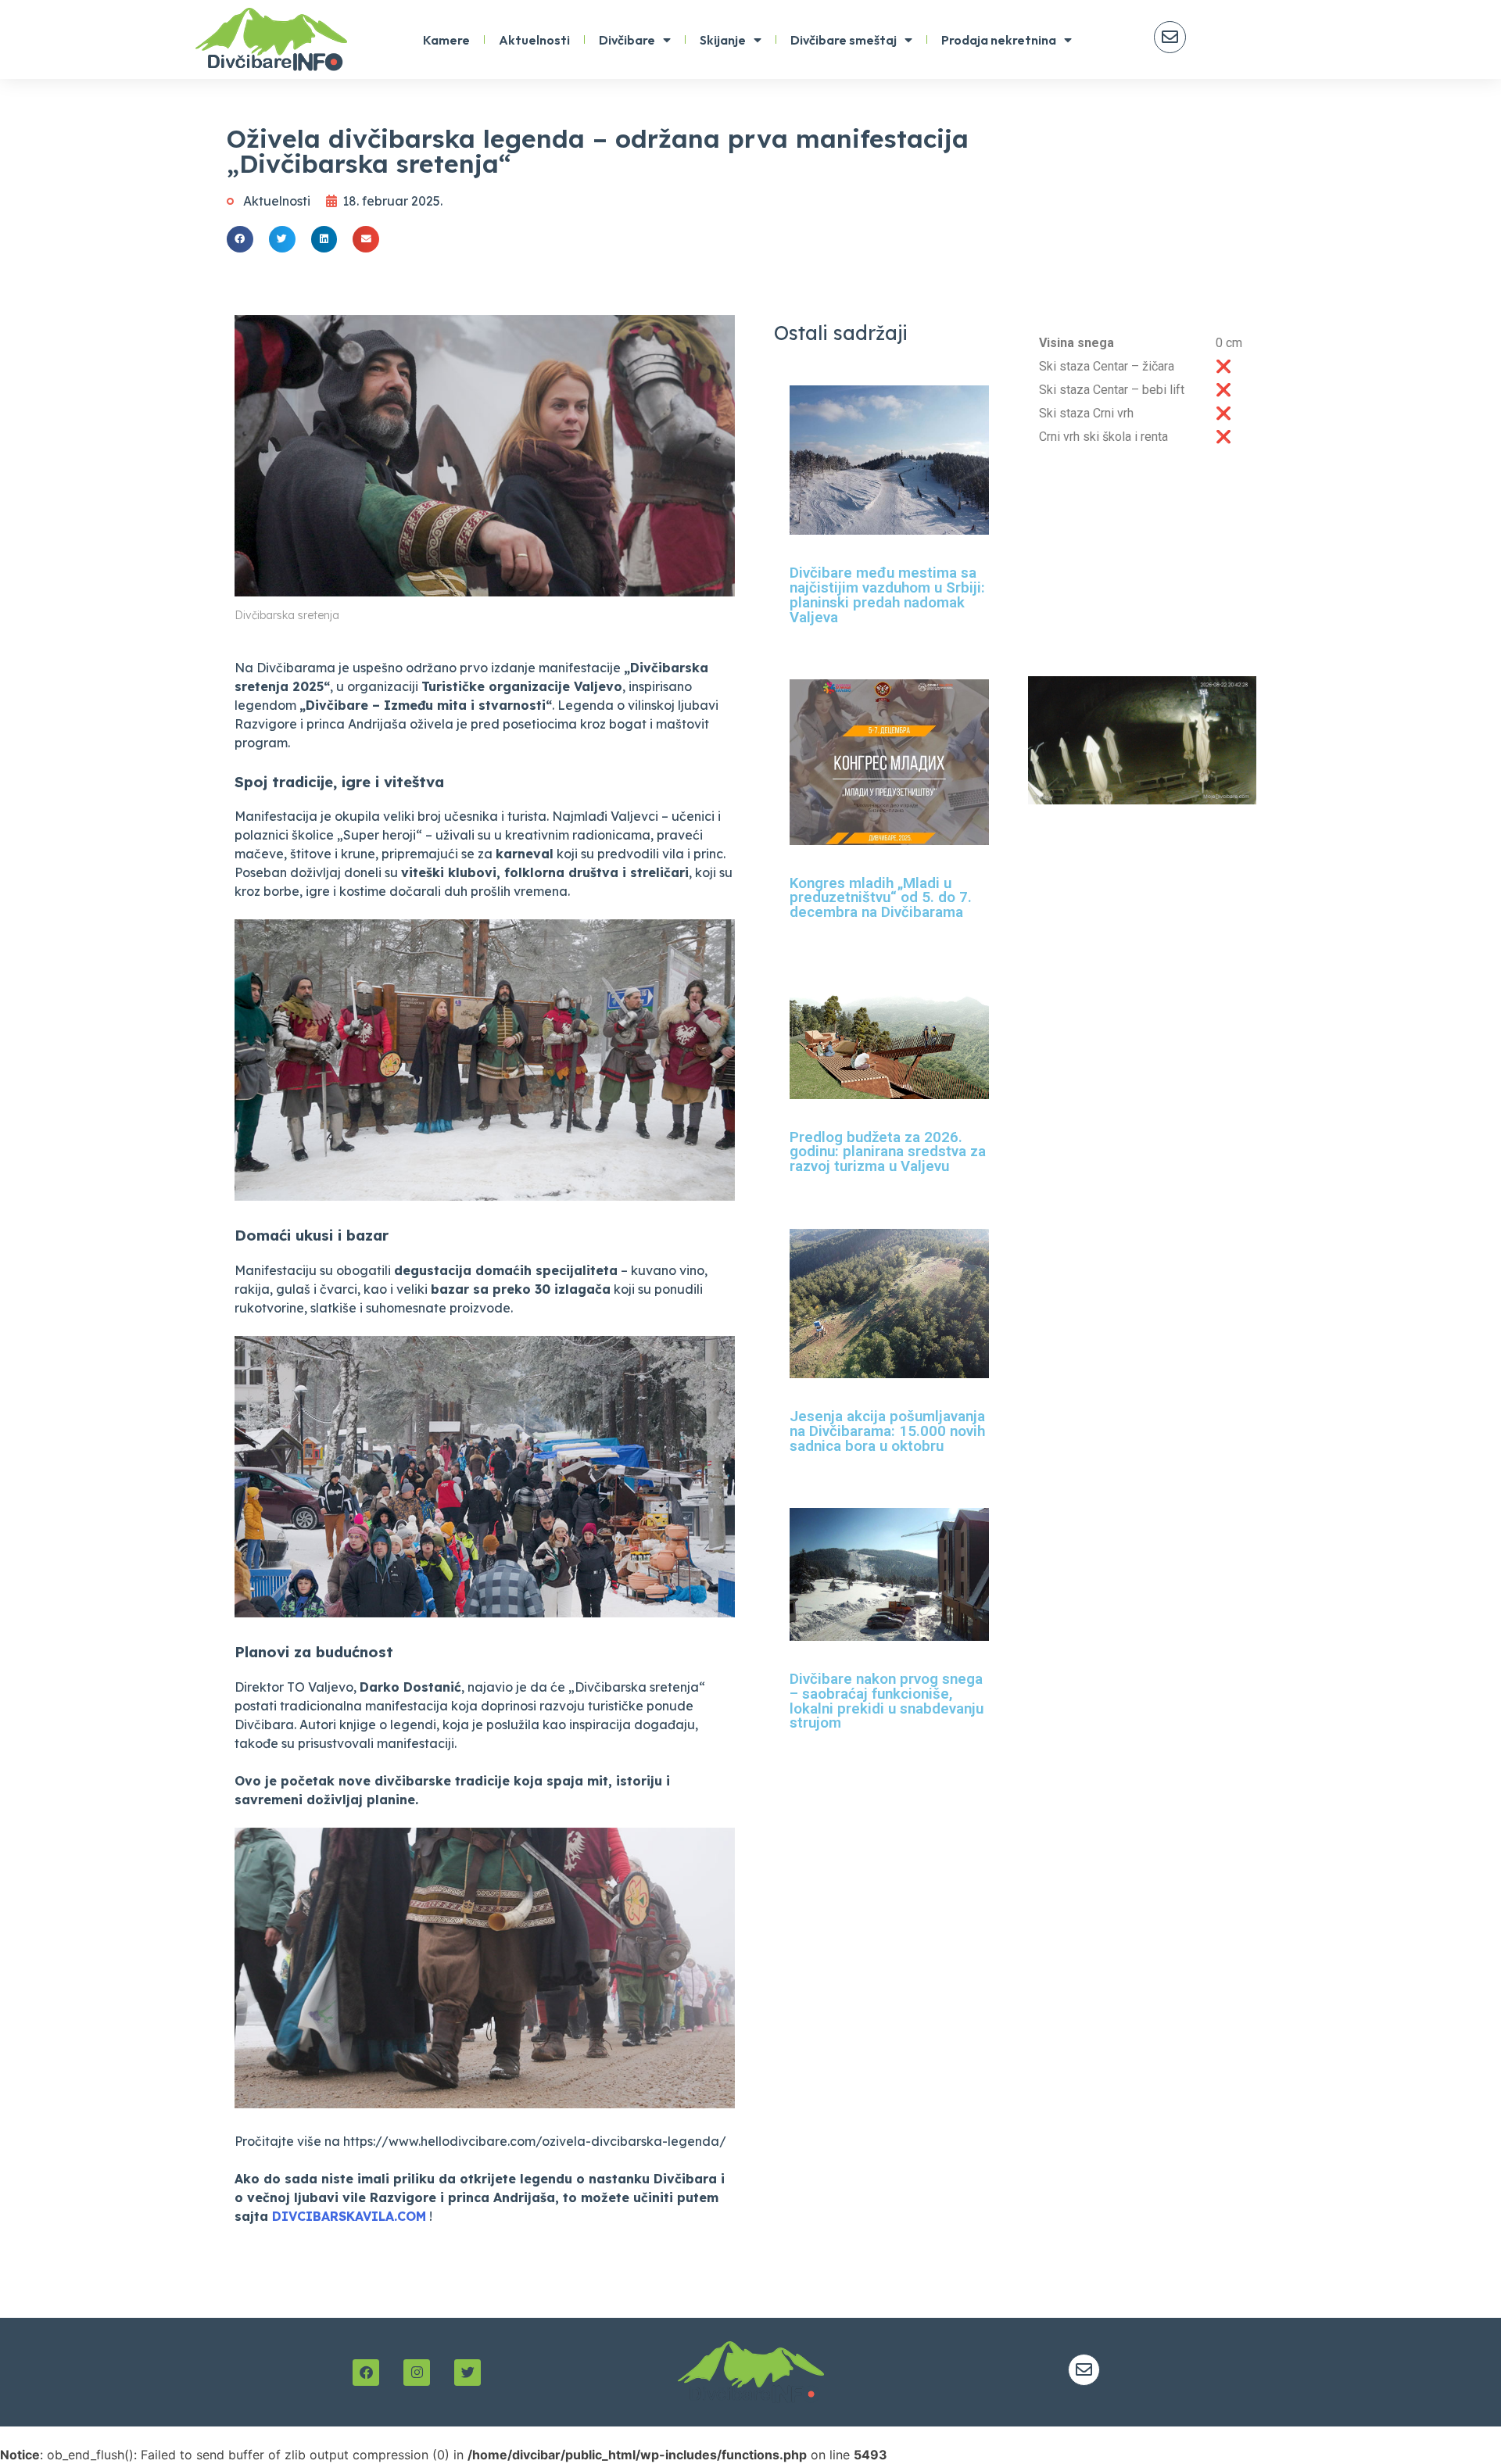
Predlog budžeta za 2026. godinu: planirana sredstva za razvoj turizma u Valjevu (888, 1152)
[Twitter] (467, 2373)
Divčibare (627, 40)
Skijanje (723, 40)
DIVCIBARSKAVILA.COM (349, 2216)
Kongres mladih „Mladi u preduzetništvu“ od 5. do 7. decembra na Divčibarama (881, 898)
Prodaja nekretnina (999, 40)
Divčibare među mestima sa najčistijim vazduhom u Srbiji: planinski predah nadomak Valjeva (887, 595)
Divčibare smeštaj (844, 40)
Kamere (446, 40)
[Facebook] (366, 2373)
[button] (240, 239)
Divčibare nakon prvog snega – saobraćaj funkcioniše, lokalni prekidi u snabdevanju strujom (887, 1701)
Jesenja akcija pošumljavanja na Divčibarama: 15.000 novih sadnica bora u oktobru (887, 1431)
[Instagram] (417, 2373)
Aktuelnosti (534, 40)
